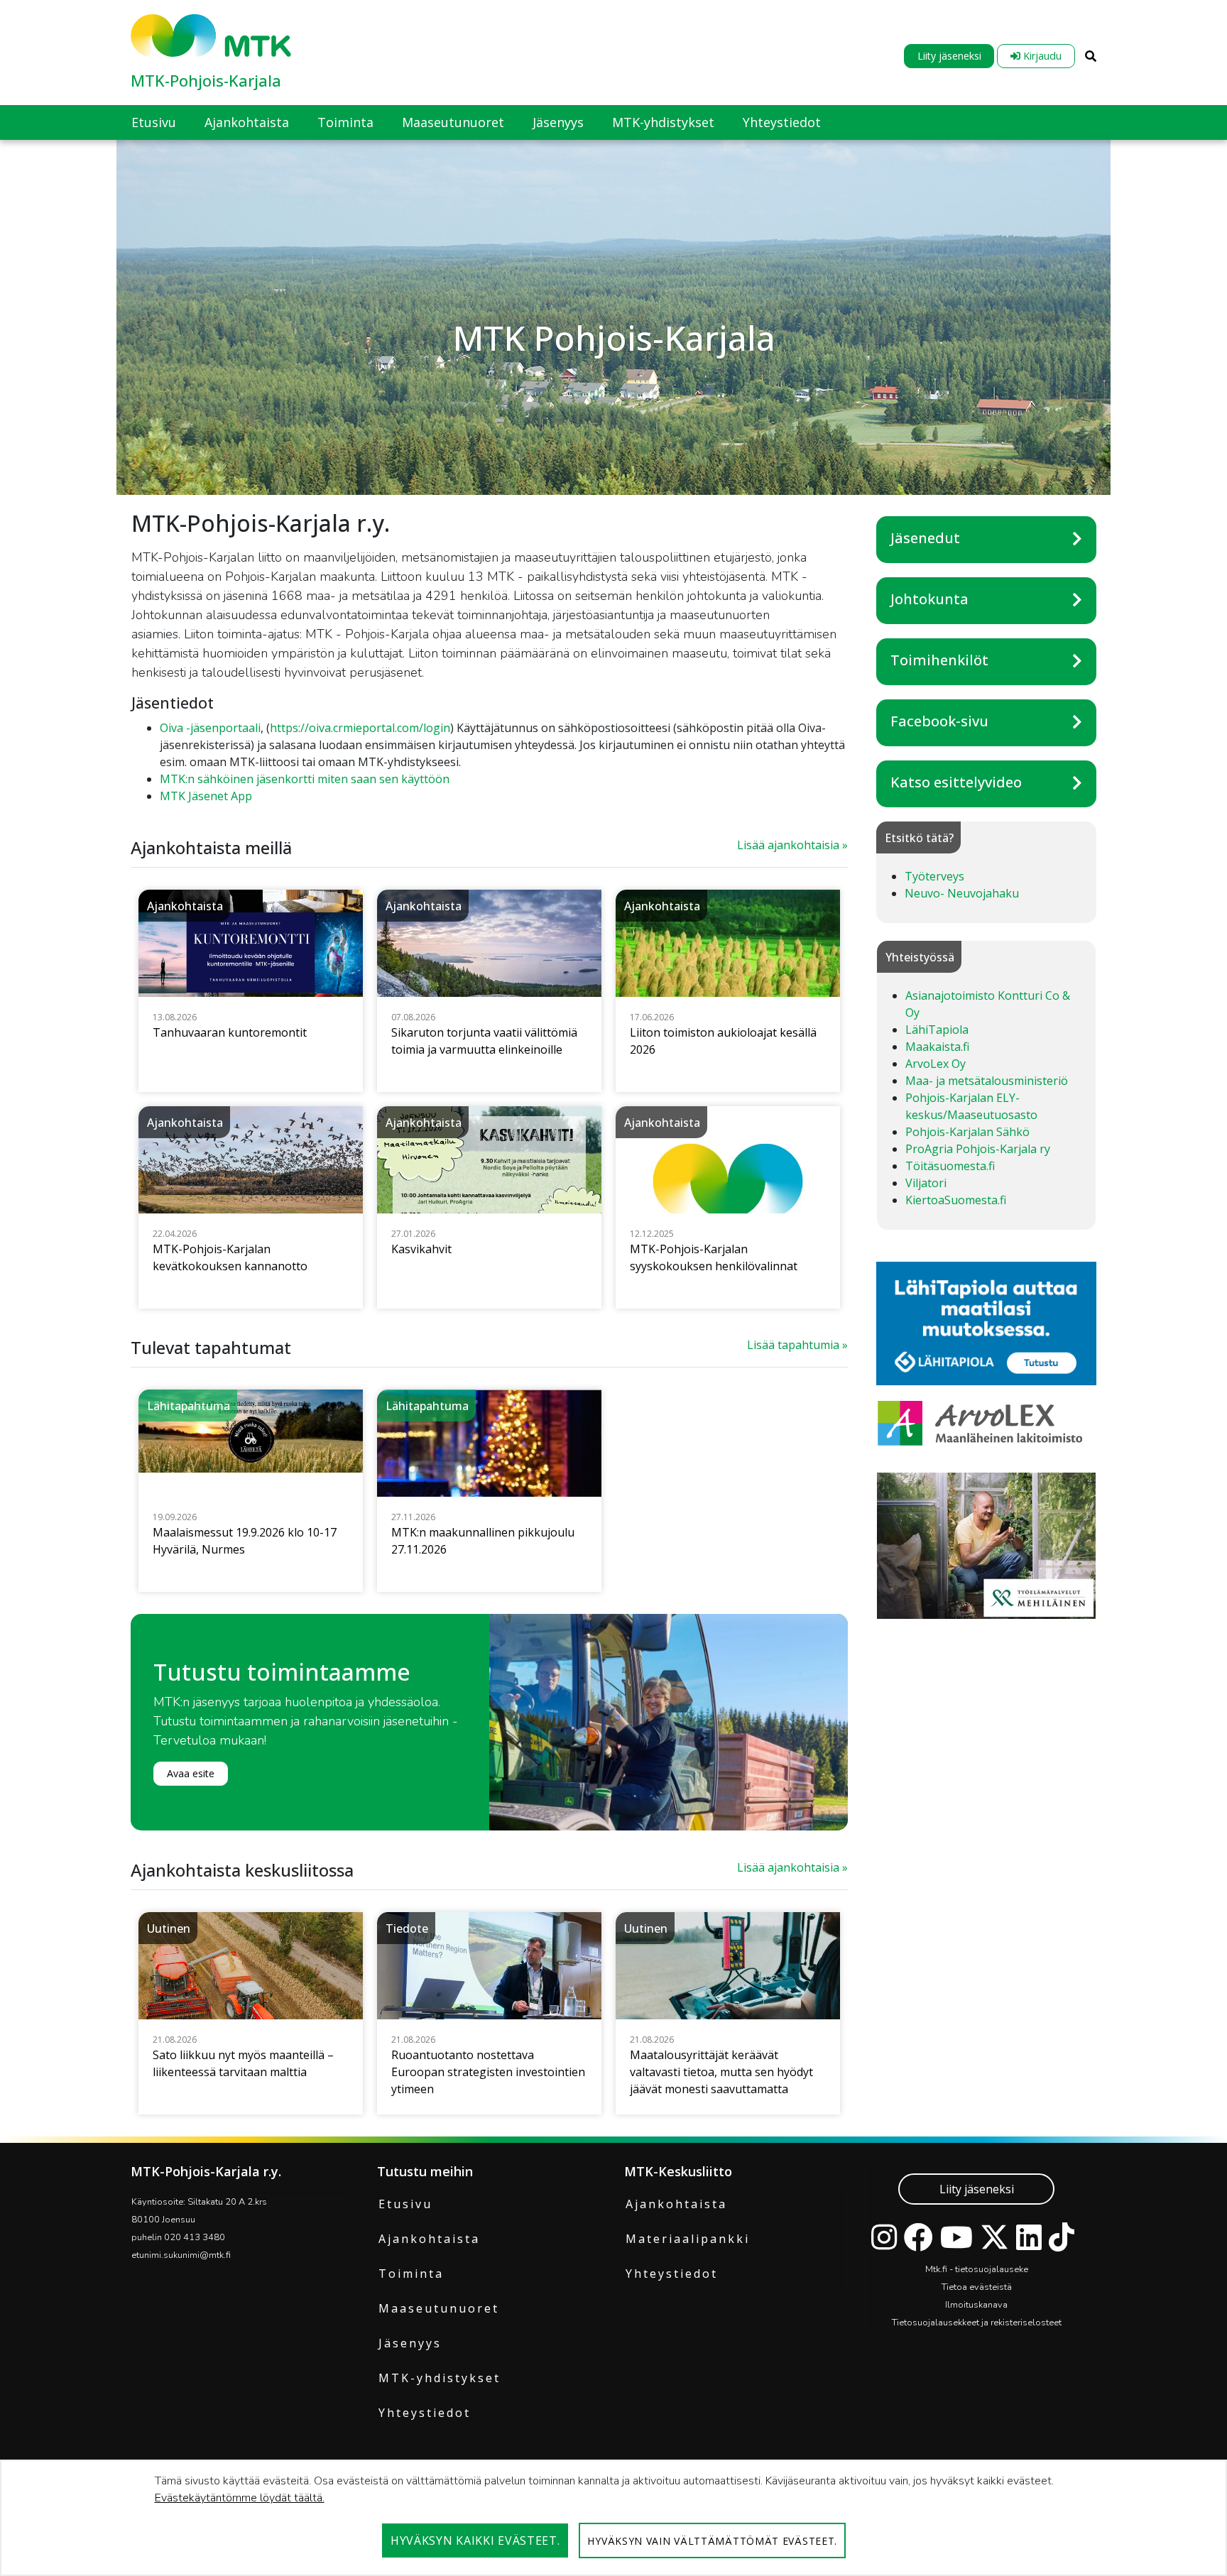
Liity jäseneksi (949, 56)
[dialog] (613, 2518)
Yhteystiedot (425, 2413)
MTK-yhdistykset (440, 2378)
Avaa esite (191, 1773)
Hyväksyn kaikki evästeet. (475, 2540)
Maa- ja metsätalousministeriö (987, 1081)
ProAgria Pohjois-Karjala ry (978, 1149)
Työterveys (934, 876)
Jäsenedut (925, 538)
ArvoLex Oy (936, 1064)
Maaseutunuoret (439, 2308)
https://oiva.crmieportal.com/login (360, 728)
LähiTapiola (937, 1030)
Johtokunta (929, 599)
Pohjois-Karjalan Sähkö (967, 1132)
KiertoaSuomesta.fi (956, 1200)
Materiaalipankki (688, 2239)
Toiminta (411, 2274)
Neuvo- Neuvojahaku (962, 893)
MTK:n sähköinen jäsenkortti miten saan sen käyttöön (305, 779)
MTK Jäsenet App (206, 796)
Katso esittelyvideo (956, 782)
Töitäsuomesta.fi (950, 1166)
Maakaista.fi (937, 1047)
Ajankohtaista (429, 2239)
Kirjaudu (1041, 56)
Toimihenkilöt (939, 660)
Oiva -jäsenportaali (210, 728)
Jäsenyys (410, 2343)
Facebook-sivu (939, 721)
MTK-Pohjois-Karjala (206, 80)
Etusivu (405, 2204)
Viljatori (926, 1183)
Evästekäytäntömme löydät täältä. (240, 2498)
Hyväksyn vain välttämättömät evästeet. (712, 2541)
